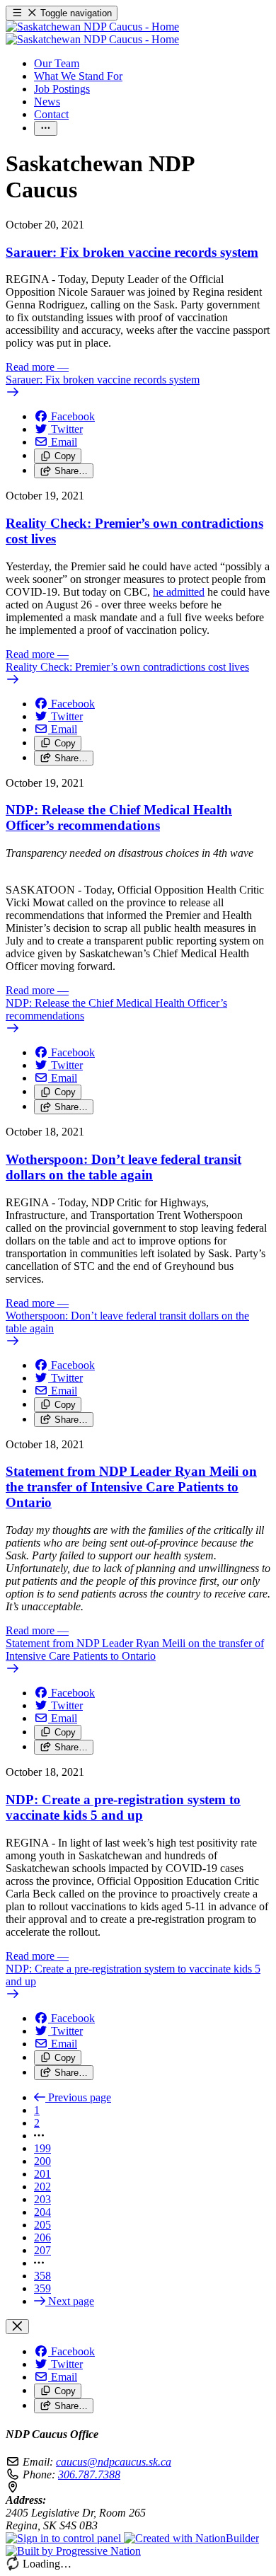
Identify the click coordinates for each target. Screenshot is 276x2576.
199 (42, 2148)
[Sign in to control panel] (65, 2538)
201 (42, 2174)
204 (42, 2212)
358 (42, 2276)
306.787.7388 (89, 2474)
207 (42, 2250)
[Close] (17, 2327)
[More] (46, 128)
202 (42, 2187)
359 (42, 2288)
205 (42, 2225)
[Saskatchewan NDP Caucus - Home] (92, 33)
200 (42, 2161)
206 (42, 2237)
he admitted (179, 592)
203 (42, 2199)
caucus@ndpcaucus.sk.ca (114, 2462)
